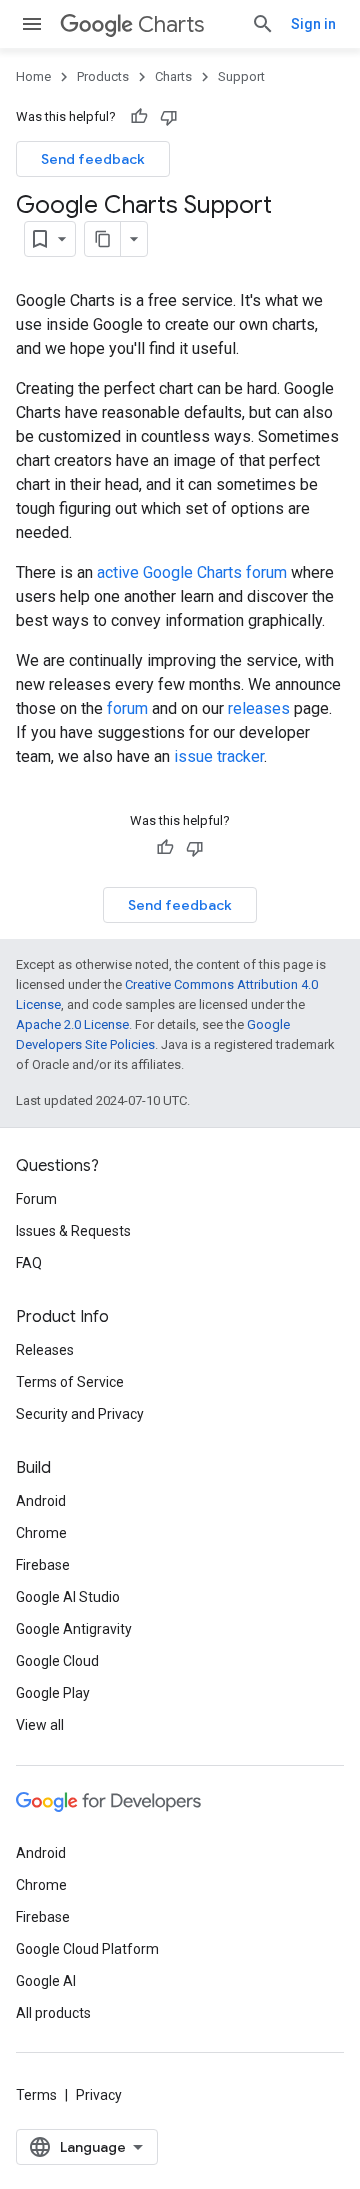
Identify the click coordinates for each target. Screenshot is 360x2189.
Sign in (313, 24)
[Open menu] (32, 24)
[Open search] (263, 24)
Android (41, 1501)
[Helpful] (139, 117)
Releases (45, 1350)
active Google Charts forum (192, 572)
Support (241, 76)
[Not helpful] (169, 117)
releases (259, 708)
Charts (171, 24)
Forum (36, 1199)
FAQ (29, 1263)
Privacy (99, 2095)
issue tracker (219, 756)
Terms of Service (70, 1382)
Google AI (46, 1981)
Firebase (43, 1565)
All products (53, 2013)
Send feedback (93, 159)
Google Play (53, 1693)
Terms (36, 2095)
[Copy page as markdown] (103, 239)
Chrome (41, 1533)
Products (103, 76)
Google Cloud (57, 1661)
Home (33, 76)
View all (40, 1725)
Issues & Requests (73, 1231)
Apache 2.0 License (72, 1024)
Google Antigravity (74, 1629)
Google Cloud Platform (87, 1949)
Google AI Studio (68, 1597)
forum (127, 708)
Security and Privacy (80, 1414)
